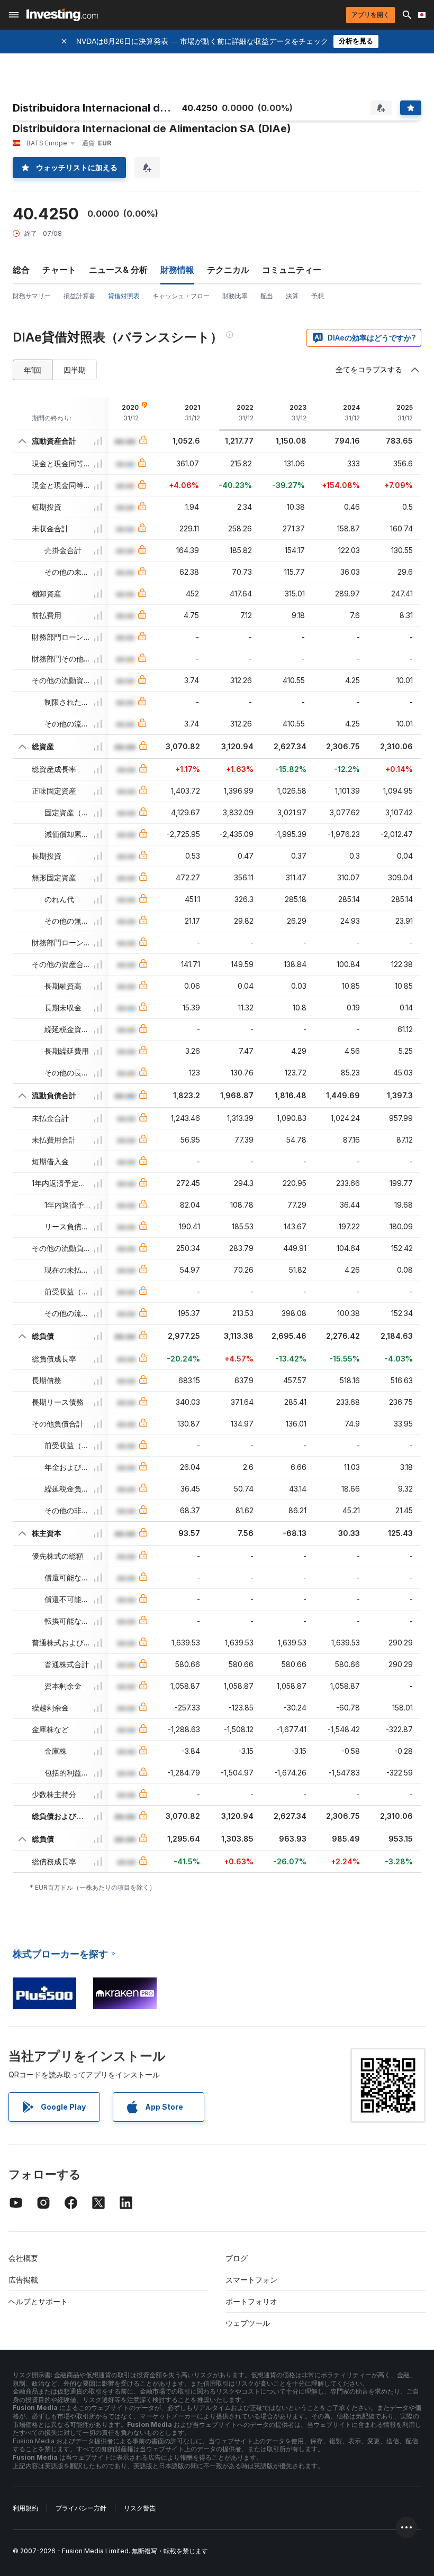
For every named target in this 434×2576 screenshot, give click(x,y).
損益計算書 (79, 296)
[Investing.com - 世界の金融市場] (62, 15)
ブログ (237, 2258)
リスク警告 (140, 2508)
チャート (59, 270)
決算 (292, 296)
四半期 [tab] (75, 370)
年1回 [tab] (33, 370)
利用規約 (25, 2508)
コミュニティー (292, 270)
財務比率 (235, 296)
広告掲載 (23, 2280)
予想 (318, 296)
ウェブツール (248, 2323)
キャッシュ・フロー (181, 296)
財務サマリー (32, 296)
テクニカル (228, 270)
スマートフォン (251, 2280)
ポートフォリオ (251, 2301)
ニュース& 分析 (118, 270)
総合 (21, 270)
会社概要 (23, 2258)
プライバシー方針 (81, 2508)
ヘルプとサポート (38, 2301)
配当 (267, 296)
